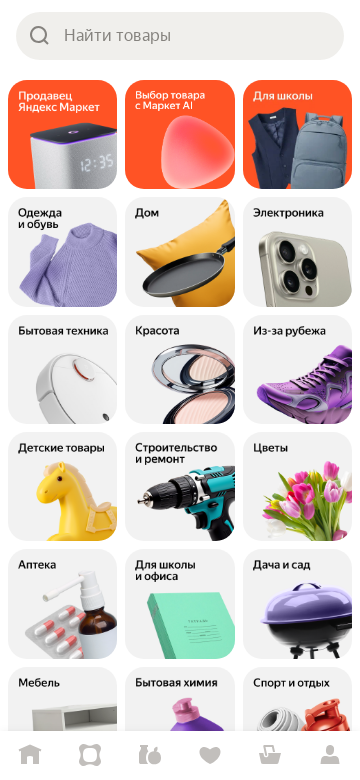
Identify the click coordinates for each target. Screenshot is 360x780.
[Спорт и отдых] (297, 721)
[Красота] (179, 369)
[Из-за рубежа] (297, 369)
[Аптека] (62, 603)
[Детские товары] (62, 486)
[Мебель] (62, 721)
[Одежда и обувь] (62, 251)
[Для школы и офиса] (179, 603)
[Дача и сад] (297, 603)
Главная (30, 755)
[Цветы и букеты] (297, 486)
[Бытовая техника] (62, 369)
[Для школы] (297, 134)
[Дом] (179, 251)
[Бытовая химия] (179, 721)
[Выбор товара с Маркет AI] (179, 134)
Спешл (90, 755)
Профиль (330, 755)
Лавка (150, 755)
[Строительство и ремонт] (179, 486)
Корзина (270, 755)
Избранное (210, 755)
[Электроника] (297, 251)
